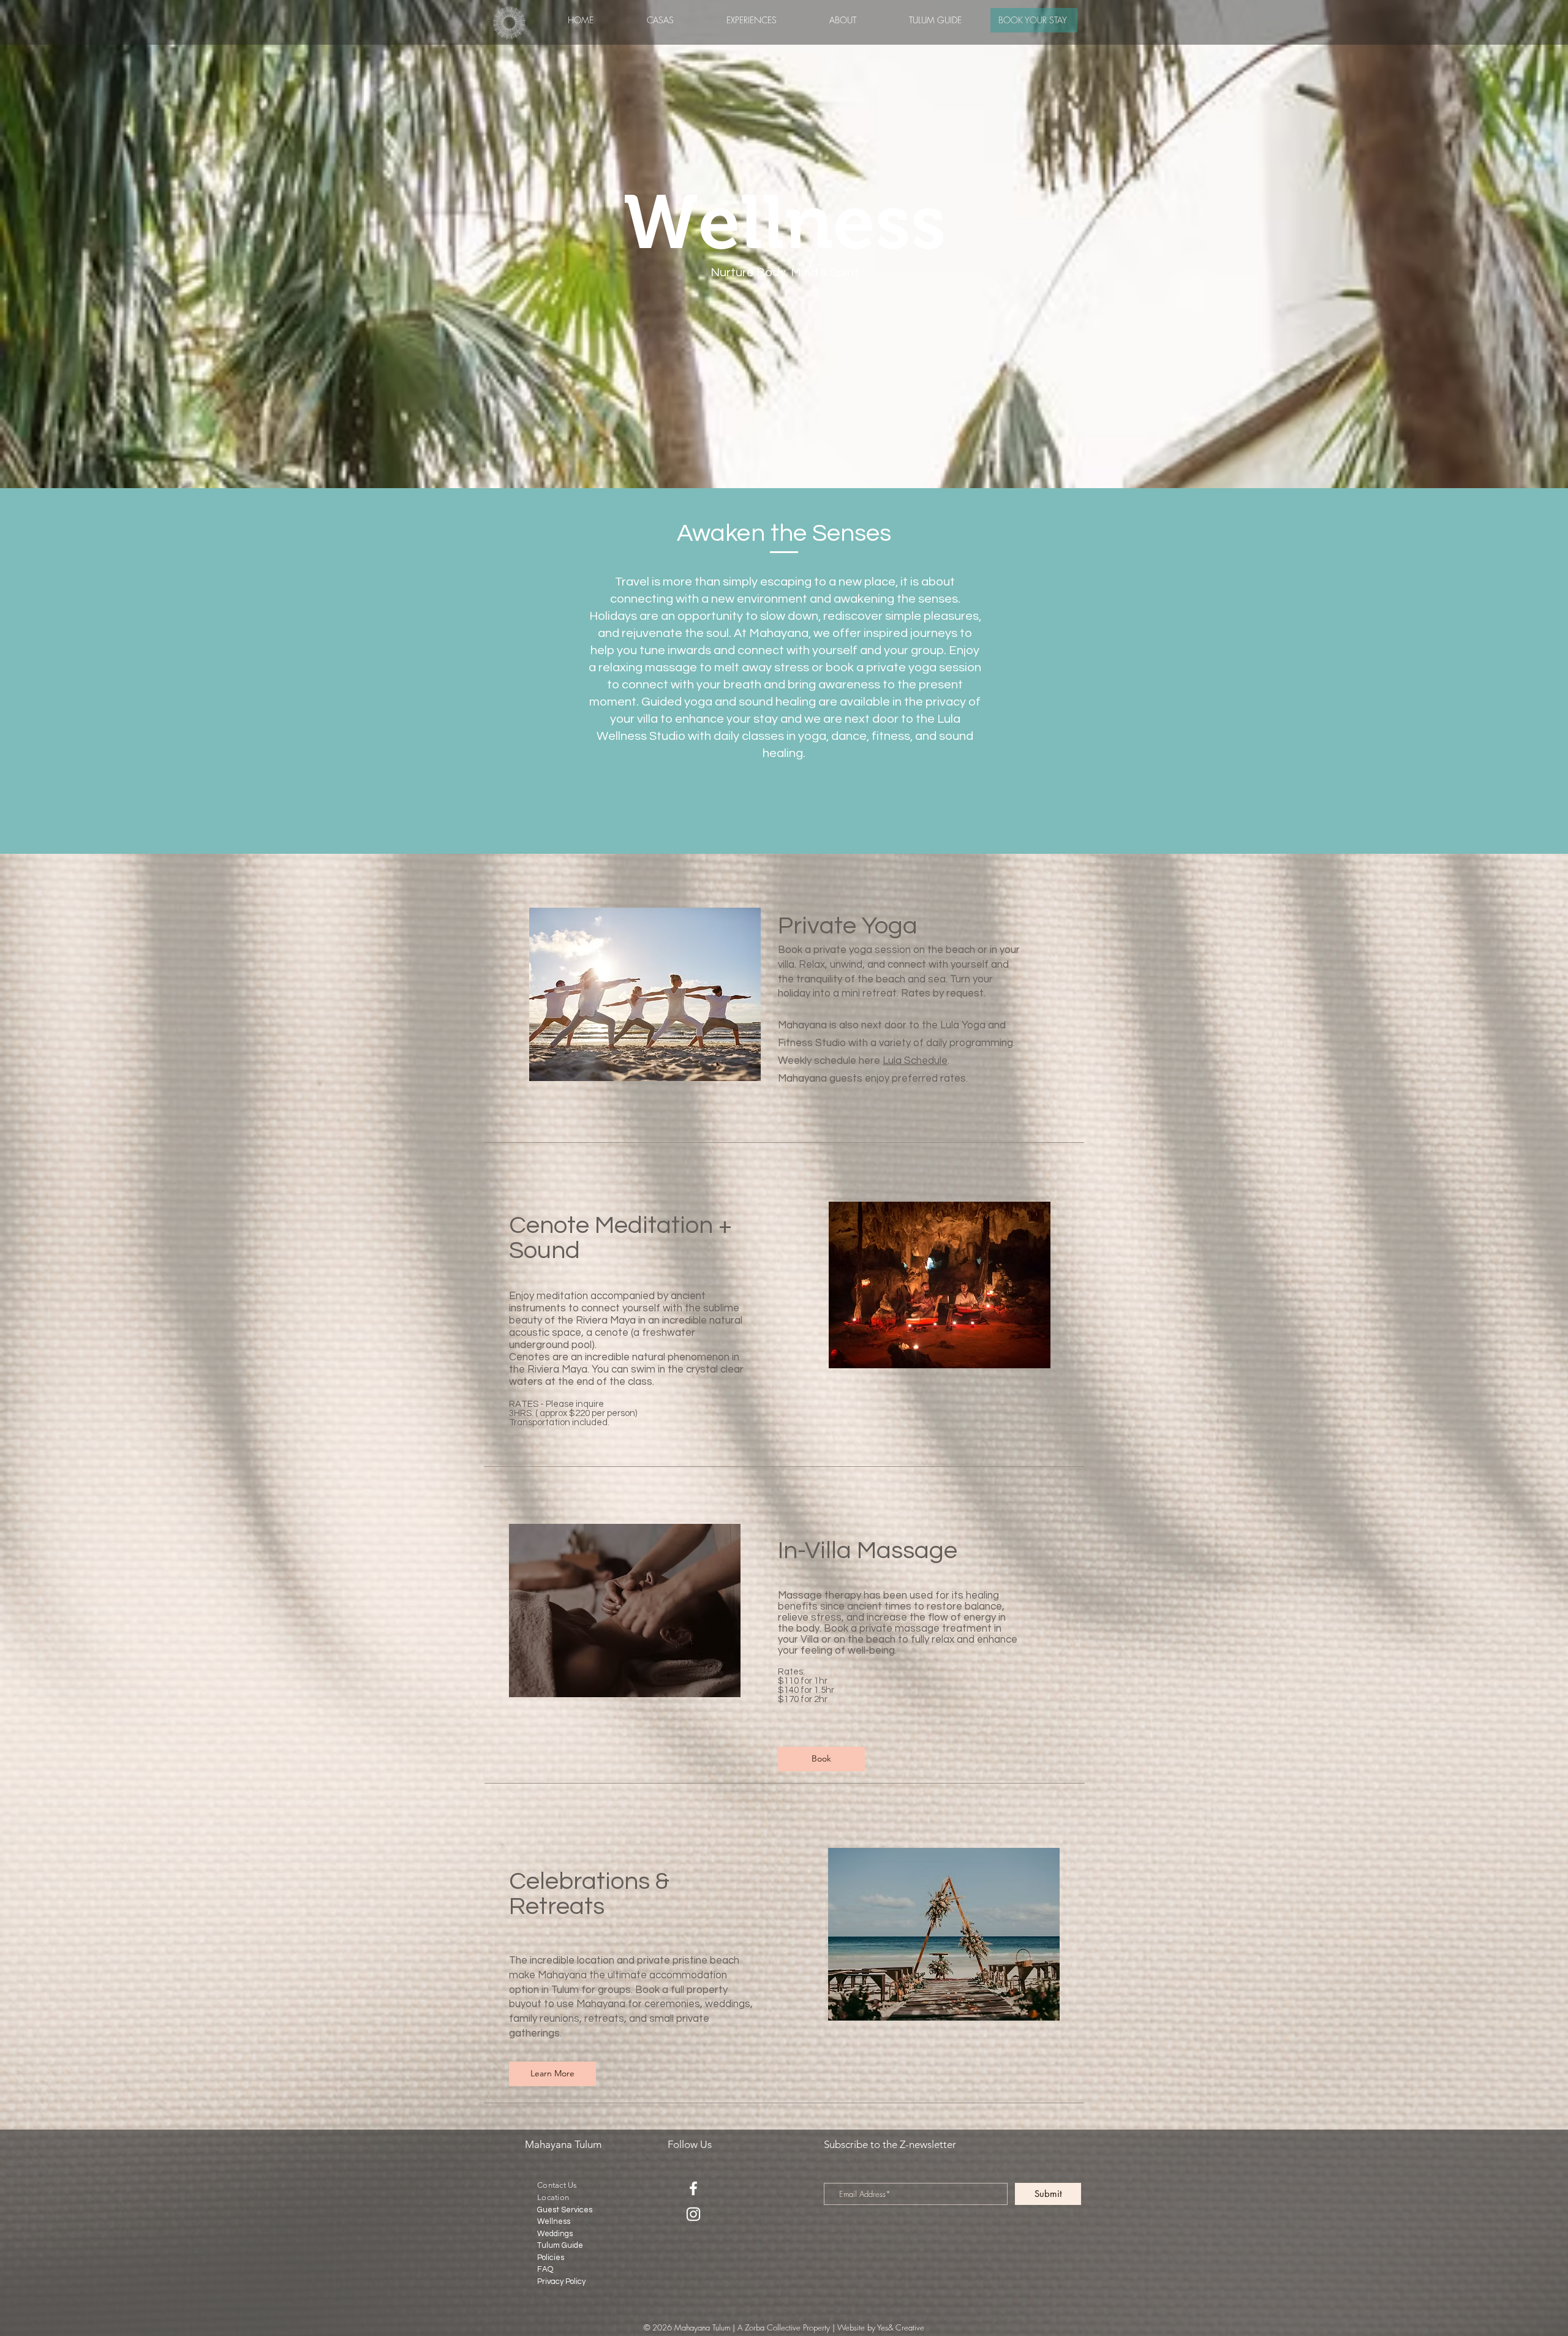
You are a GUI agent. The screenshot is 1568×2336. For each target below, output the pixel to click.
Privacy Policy (561, 2281)
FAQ (545, 2269)
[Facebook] (693, 2188)
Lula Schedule (915, 1061)
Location (553, 2197)
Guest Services (565, 2210)
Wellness (554, 2221)
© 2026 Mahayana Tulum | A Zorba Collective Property (737, 2327)
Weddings (555, 2234)
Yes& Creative (901, 2327)
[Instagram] (693, 2214)
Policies (551, 2258)
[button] (752, 20)
